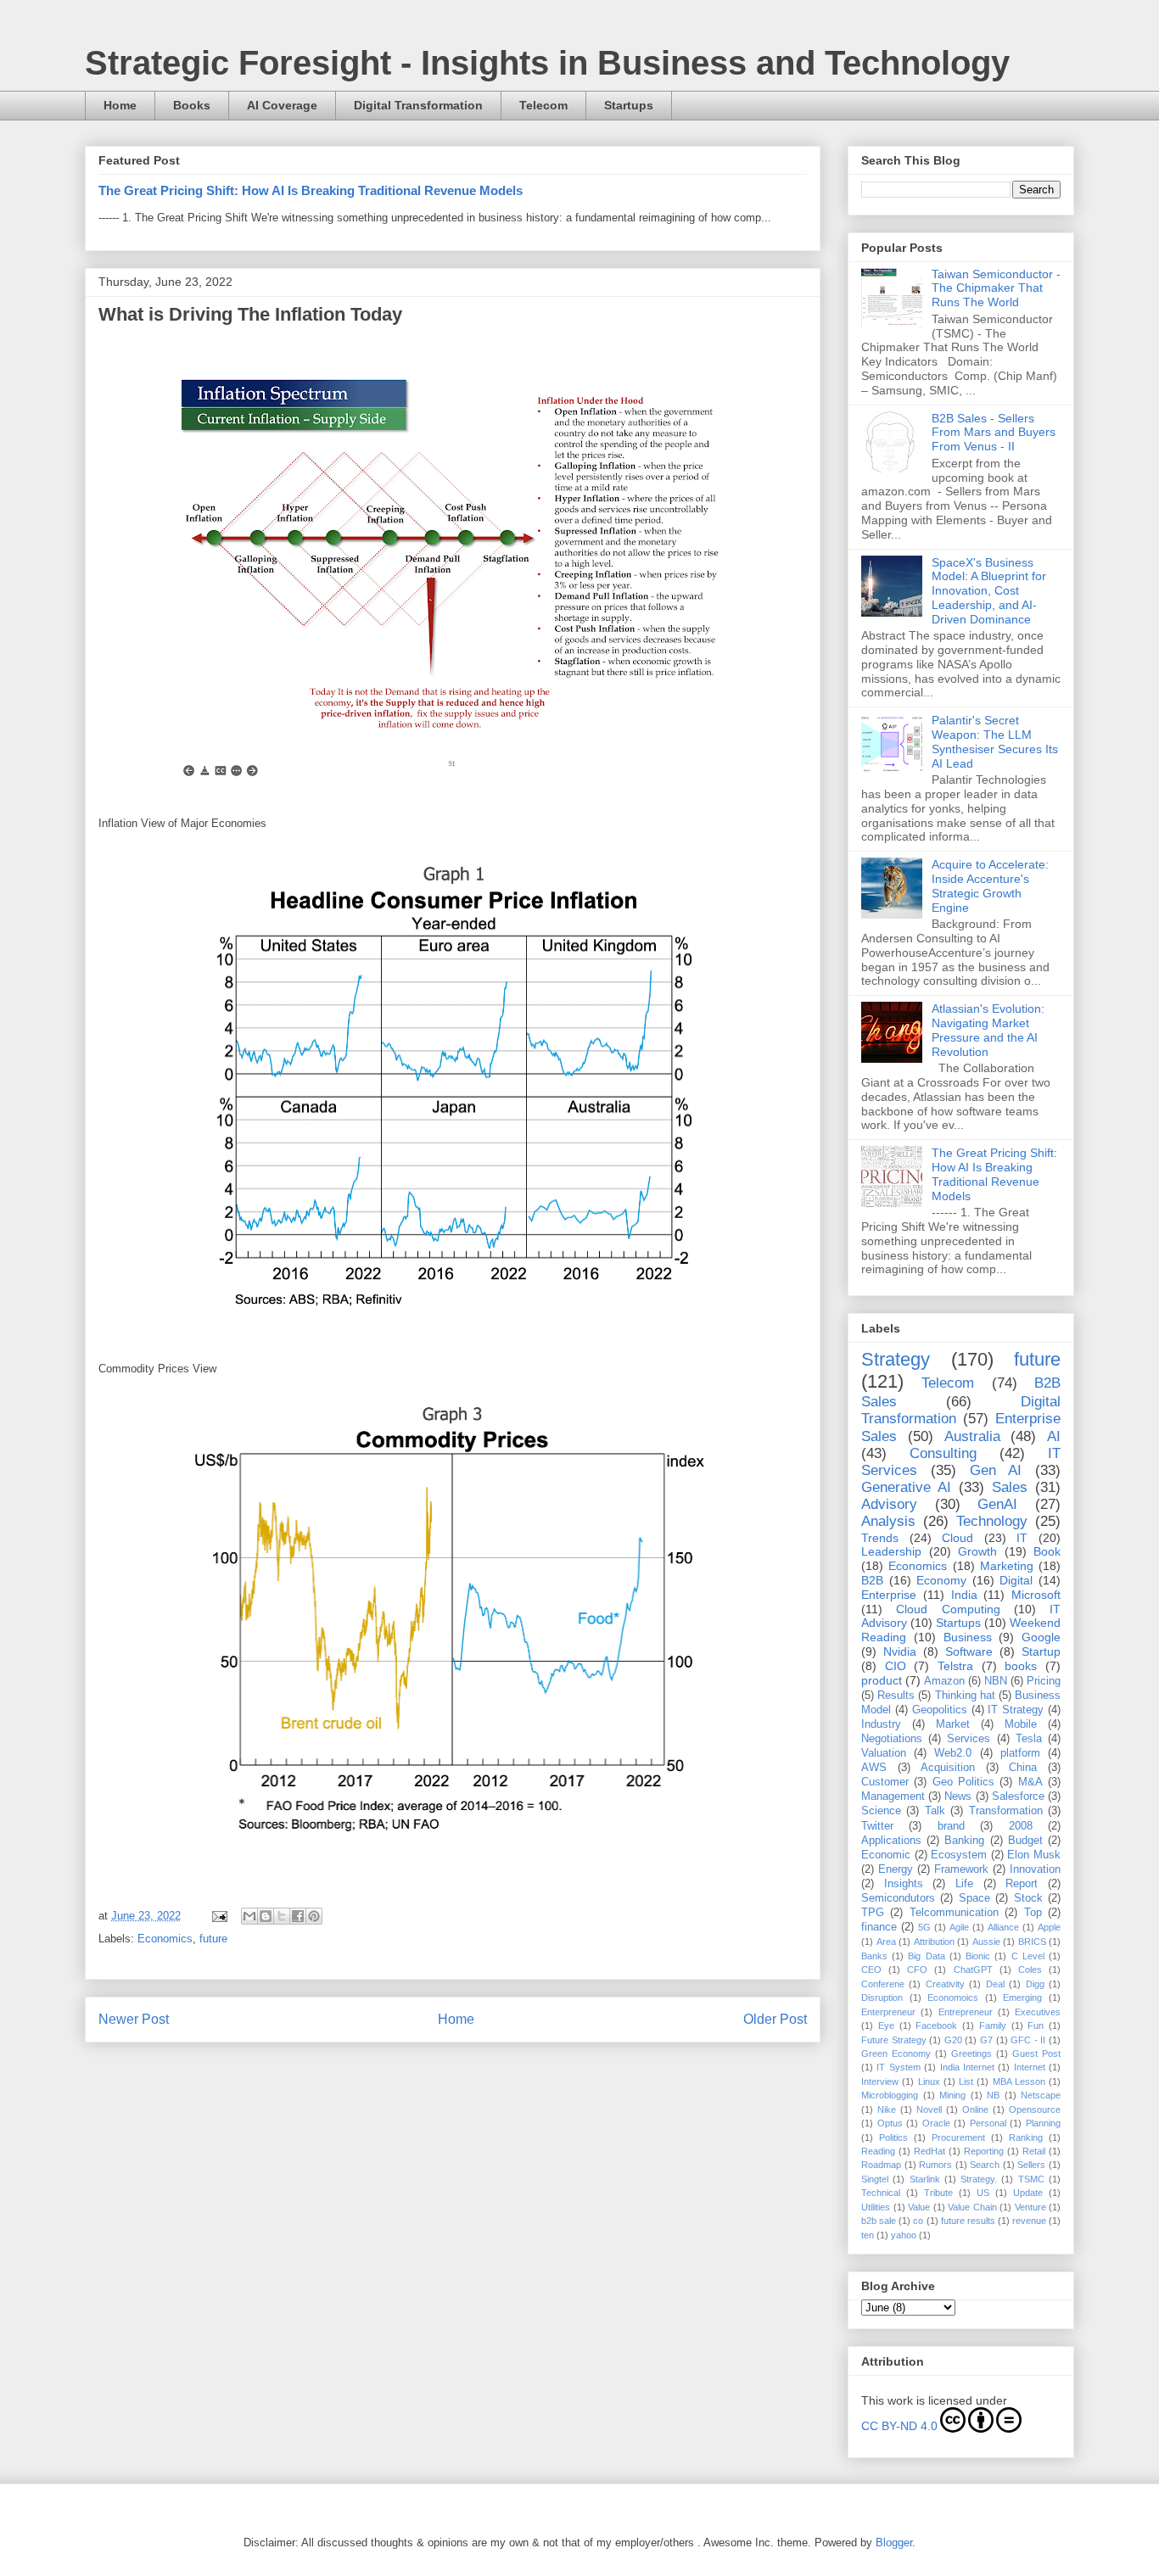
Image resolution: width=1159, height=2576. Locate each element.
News (958, 1796)
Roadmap (881, 2165)
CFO (917, 1970)
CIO (896, 1666)
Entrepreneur (966, 2012)
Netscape (1041, 2095)
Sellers (1031, 2165)
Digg (1035, 1984)
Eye (886, 2026)
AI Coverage (282, 105)
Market (953, 1724)
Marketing (1007, 1566)
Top (1033, 1913)
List (966, 2081)
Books (192, 105)
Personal (988, 2123)
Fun (1036, 2026)
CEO (871, 1970)
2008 (1021, 1826)
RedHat (929, 2151)
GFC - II (1028, 2040)
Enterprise (889, 1595)
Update (1028, 2193)
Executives (1038, 2012)
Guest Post (1036, 2054)
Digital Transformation (418, 105)
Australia (972, 1436)
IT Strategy (1016, 1710)
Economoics (953, 1998)
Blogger (894, 2542)
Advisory (889, 1504)
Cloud (957, 1538)
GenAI (997, 1504)
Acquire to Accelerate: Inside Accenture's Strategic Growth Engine (990, 886)
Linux (929, 2081)
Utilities (876, 2207)
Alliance (1003, 1927)
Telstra (955, 1666)
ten (868, 2235)
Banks (874, 1956)
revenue (1029, 2221)
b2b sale (879, 2221)
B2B (872, 1580)
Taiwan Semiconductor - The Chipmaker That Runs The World (996, 288)
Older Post (775, 2019)
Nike (887, 2109)
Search (985, 2165)
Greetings (971, 2054)
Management (893, 1796)
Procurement (958, 2137)
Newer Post (134, 2019)
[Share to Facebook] (298, 1916)
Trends (880, 1538)
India (964, 1595)
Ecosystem (959, 1855)
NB (993, 2095)
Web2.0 (953, 1753)
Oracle (936, 2123)
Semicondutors (898, 1898)
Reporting (984, 2151)
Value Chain (972, 2207)
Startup (1041, 1651)
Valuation (884, 1753)
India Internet (967, 2067)
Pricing (1044, 1681)
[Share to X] (282, 1916)
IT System (898, 2067)
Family (993, 2026)
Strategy (896, 1359)
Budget (1025, 1841)
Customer (885, 1782)
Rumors (935, 2165)
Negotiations (892, 1739)
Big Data (926, 1956)
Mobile (1021, 1724)
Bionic (978, 1956)
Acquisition (948, 1768)
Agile (959, 1927)
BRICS (1032, 1942)
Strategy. (979, 2179)
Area (886, 1942)
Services (969, 1739)
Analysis (888, 1521)
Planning (1043, 2123)
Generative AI (906, 1487)
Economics (165, 1939)
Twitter (877, 1826)
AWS (874, 1768)
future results (968, 2221)
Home (120, 105)
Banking (964, 1841)
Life (964, 1884)
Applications (891, 1841)
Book (1047, 1551)
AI (1054, 1436)
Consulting (943, 1453)
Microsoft (1036, 1595)
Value (919, 2207)
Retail (1034, 2151)
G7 (986, 2040)
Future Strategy (894, 2040)
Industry (881, 1724)
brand (951, 1826)
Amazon (944, 1681)
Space (974, 1898)
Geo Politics (963, 1782)
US (983, 2193)
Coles (1030, 1970)
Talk (935, 1811)
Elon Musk (1034, 1855)
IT (1022, 1538)
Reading (878, 2151)
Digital (1016, 1580)
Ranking (1026, 2137)
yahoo (904, 2235)
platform (1020, 1753)
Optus (890, 2123)
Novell (929, 2109)
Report (1022, 1884)
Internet (1030, 2067)
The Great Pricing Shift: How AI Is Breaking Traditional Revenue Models (311, 190)
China (1023, 1768)
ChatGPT (973, 1970)
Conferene (883, 1984)
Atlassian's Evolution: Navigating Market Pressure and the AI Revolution (988, 1030)
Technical (881, 2193)
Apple (1049, 1927)
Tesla (1029, 1739)
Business (968, 1637)
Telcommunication (954, 1913)
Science (881, 1811)
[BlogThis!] (266, 1916)
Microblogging (890, 2095)
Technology (992, 1521)
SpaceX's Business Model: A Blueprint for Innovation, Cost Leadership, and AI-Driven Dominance (989, 591)
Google (1041, 1637)
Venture (1030, 2207)
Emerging (1022, 1998)
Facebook (936, 2026)
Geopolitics (940, 1710)
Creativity (945, 1984)
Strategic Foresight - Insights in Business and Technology (547, 63)
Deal (995, 1984)
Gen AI (996, 1470)
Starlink (925, 2179)
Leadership (891, 1551)
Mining (952, 2095)
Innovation (1035, 1869)
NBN (996, 1681)
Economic (886, 1855)
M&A (1030, 1782)
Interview (880, 2081)
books (1021, 1666)
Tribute (938, 2193)
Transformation (1006, 1811)
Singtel (875, 2179)
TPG (873, 1913)
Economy (941, 1580)
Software (969, 1651)
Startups (629, 105)
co (918, 2221)
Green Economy (896, 2054)
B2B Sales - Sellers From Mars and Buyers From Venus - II (994, 433)
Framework (961, 1869)
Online (975, 2109)
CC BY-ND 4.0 (899, 2426)
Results (896, 1696)
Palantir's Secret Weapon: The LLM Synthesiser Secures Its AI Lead (995, 741)
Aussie (986, 1942)
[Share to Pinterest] (314, 1916)
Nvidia (900, 1651)
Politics (893, 2137)
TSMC (1031, 2179)
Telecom (543, 105)
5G (924, 1927)
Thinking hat (965, 1696)
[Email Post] (218, 1916)
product (882, 1680)
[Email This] (249, 1916)
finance (879, 1927)
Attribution (934, 1942)
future (213, 1939)
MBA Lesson (1019, 2081)
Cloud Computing (948, 1609)
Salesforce (1018, 1796)
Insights (904, 1884)
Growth (977, 1551)
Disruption (882, 1998)
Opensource (1035, 2109)
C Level (1028, 1956)
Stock (1028, 1898)
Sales (1010, 1487)
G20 (953, 2040)
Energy (896, 1869)
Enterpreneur (888, 2012)
